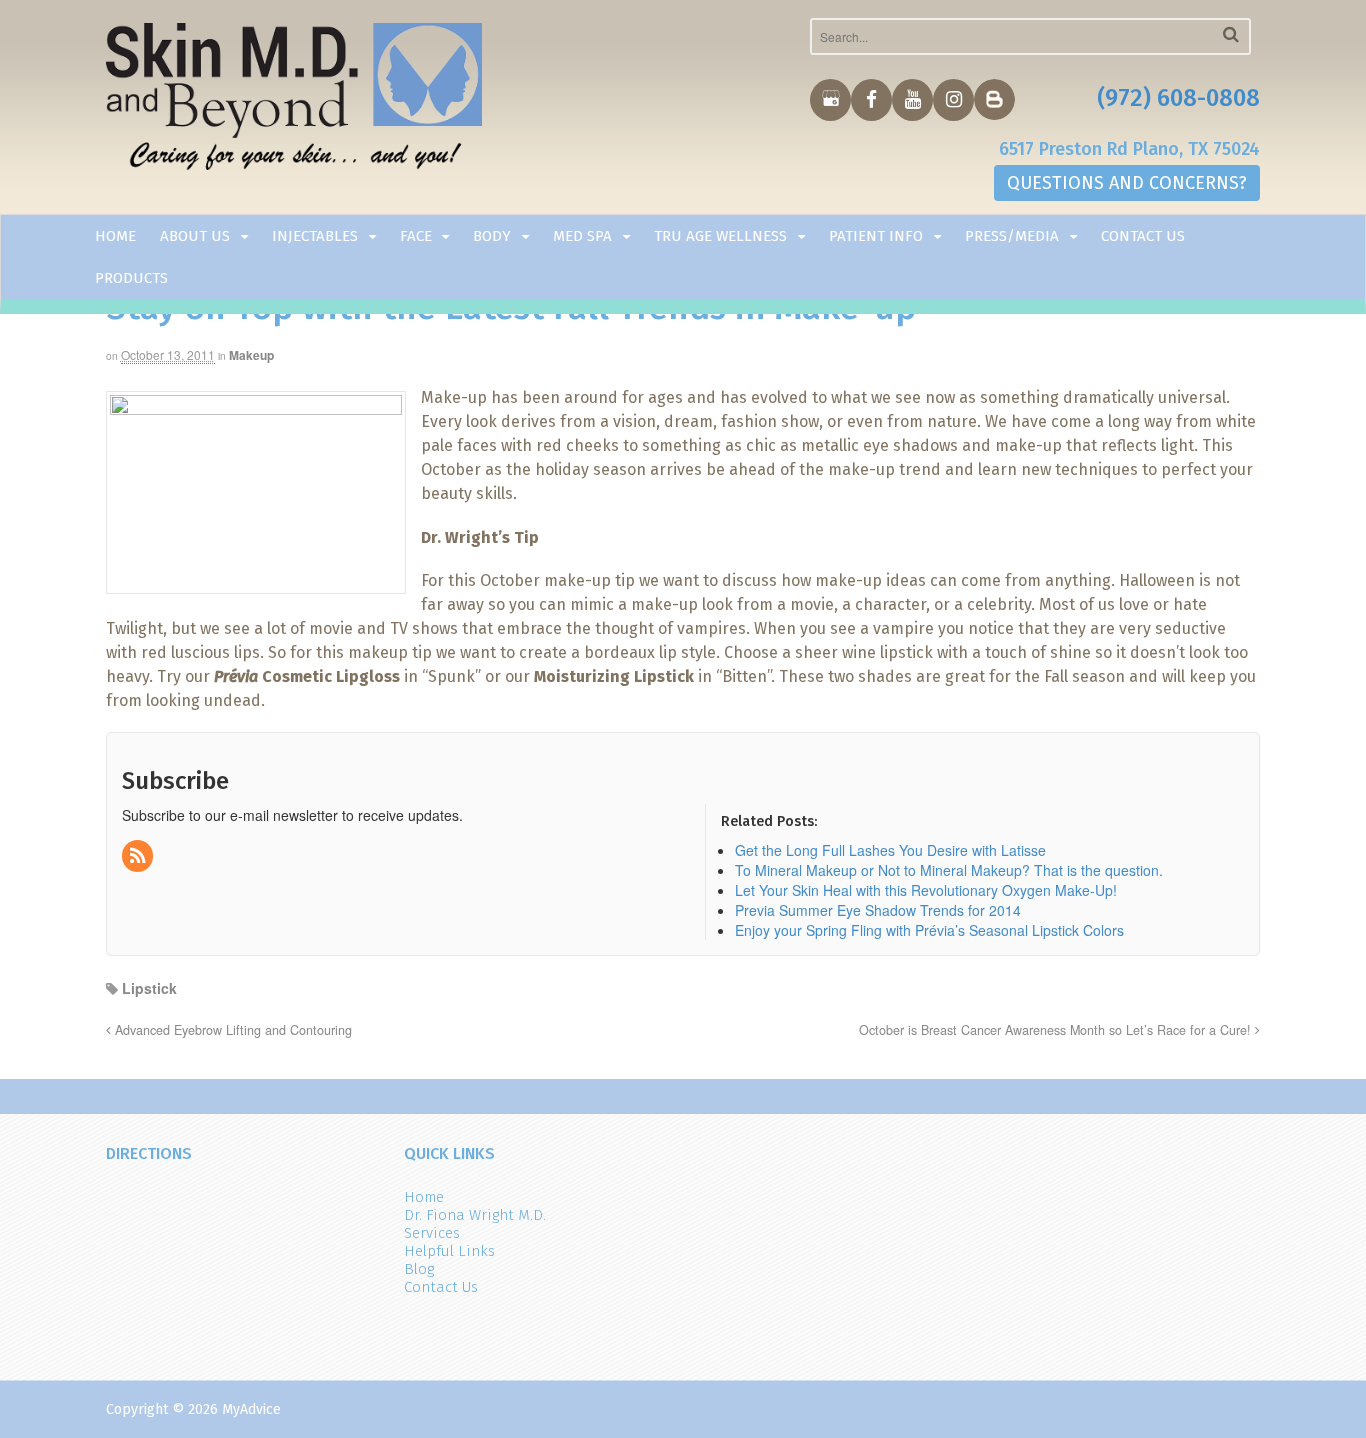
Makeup (251, 355)
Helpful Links (449, 1251)
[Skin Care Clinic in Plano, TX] (294, 101)
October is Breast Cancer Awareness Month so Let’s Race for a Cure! (1057, 1030)
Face (416, 236)
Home (115, 236)
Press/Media (1012, 236)
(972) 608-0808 (1178, 98)
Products (131, 278)
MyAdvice (251, 1409)
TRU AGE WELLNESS (720, 236)
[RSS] (139, 856)
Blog (419, 1269)
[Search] (1231, 34)
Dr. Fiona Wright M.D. (475, 1215)
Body (492, 236)
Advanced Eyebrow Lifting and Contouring (231, 1030)
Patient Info (876, 236)
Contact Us (1143, 236)
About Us (195, 236)
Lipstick (149, 988)
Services (432, 1233)
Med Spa (582, 236)
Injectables (315, 236)
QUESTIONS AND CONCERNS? (1127, 183)
